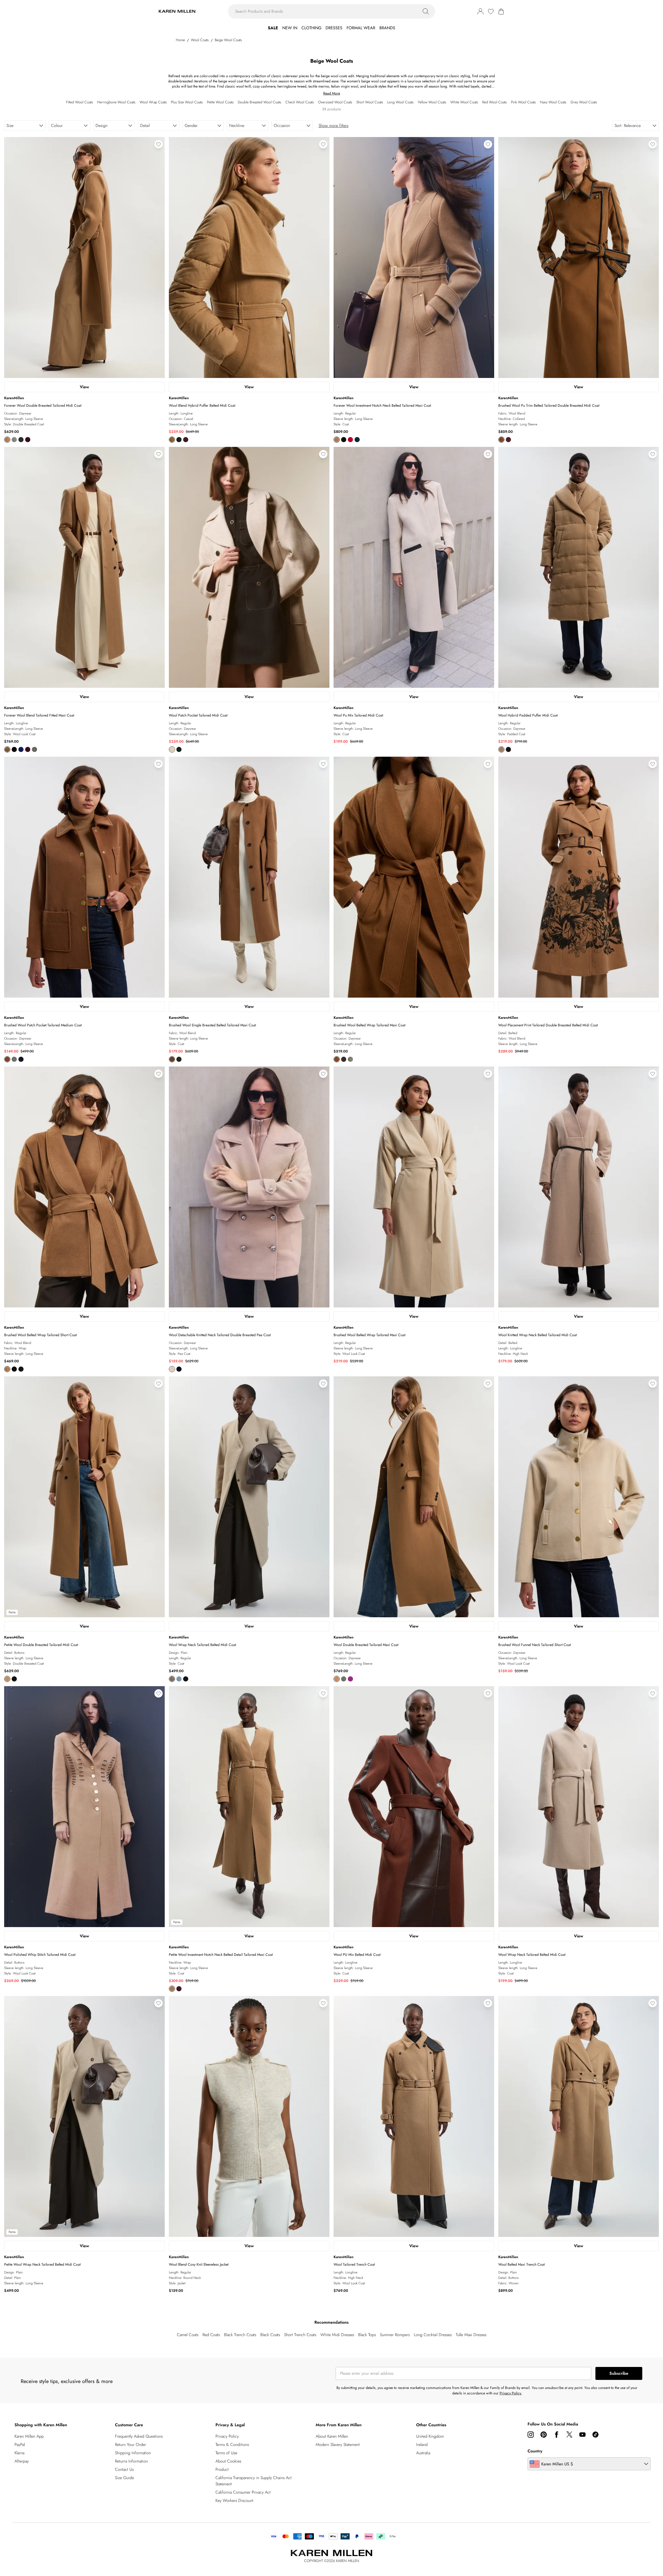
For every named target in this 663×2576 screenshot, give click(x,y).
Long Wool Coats (400, 102)
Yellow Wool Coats (432, 102)
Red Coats (211, 2335)
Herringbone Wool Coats (116, 102)
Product (222, 2469)
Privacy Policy (227, 2436)
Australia (423, 2453)
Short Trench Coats (300, 2335)
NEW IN (290, 28)
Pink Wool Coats (523, 102)
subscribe (619, 2373)
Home (180, 40)
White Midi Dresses (337, 2335)
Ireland (422, 2445)
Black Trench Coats (240, 2335)
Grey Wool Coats (584, 102)
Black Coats (270, 2335)
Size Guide (124, 2478)
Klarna (19, 2453)
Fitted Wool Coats (80, 102)
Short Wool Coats (370, 102)
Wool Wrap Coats (153, 102)
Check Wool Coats (300, 102)
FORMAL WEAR (361, 28)
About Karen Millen (332, 2436)
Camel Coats (188, 2335)
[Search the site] (426, 11)
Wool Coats (200, 40)
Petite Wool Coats (220, 102)
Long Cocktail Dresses (433, 2335)
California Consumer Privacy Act (243, 2492)
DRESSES (334, 28)
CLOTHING (311, 28)
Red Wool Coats (495, 102)
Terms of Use (226, 2453)
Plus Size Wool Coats (187, 102)
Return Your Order (131, 2445)
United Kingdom (430, 2436)
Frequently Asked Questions (139, 2436)
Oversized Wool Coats (335, 102)
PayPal (20, 2445)
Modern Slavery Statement (338, 2445)
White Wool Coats (464, 102)
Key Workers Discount (234, 2500)
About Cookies (228, 2461)
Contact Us (124, 2469)
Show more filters (333, 126)
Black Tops (367, 2335)
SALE (273, 28)
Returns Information (131, 2461)
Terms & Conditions (232, 2445)
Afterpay (22, 2461)
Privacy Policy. (511, 2393)
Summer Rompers (395, 2335)
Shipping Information (133, 2453)
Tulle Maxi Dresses (471, 2335)
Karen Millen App (29, 2436)
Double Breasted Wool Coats (260, 102)
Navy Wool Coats (553, 102)
